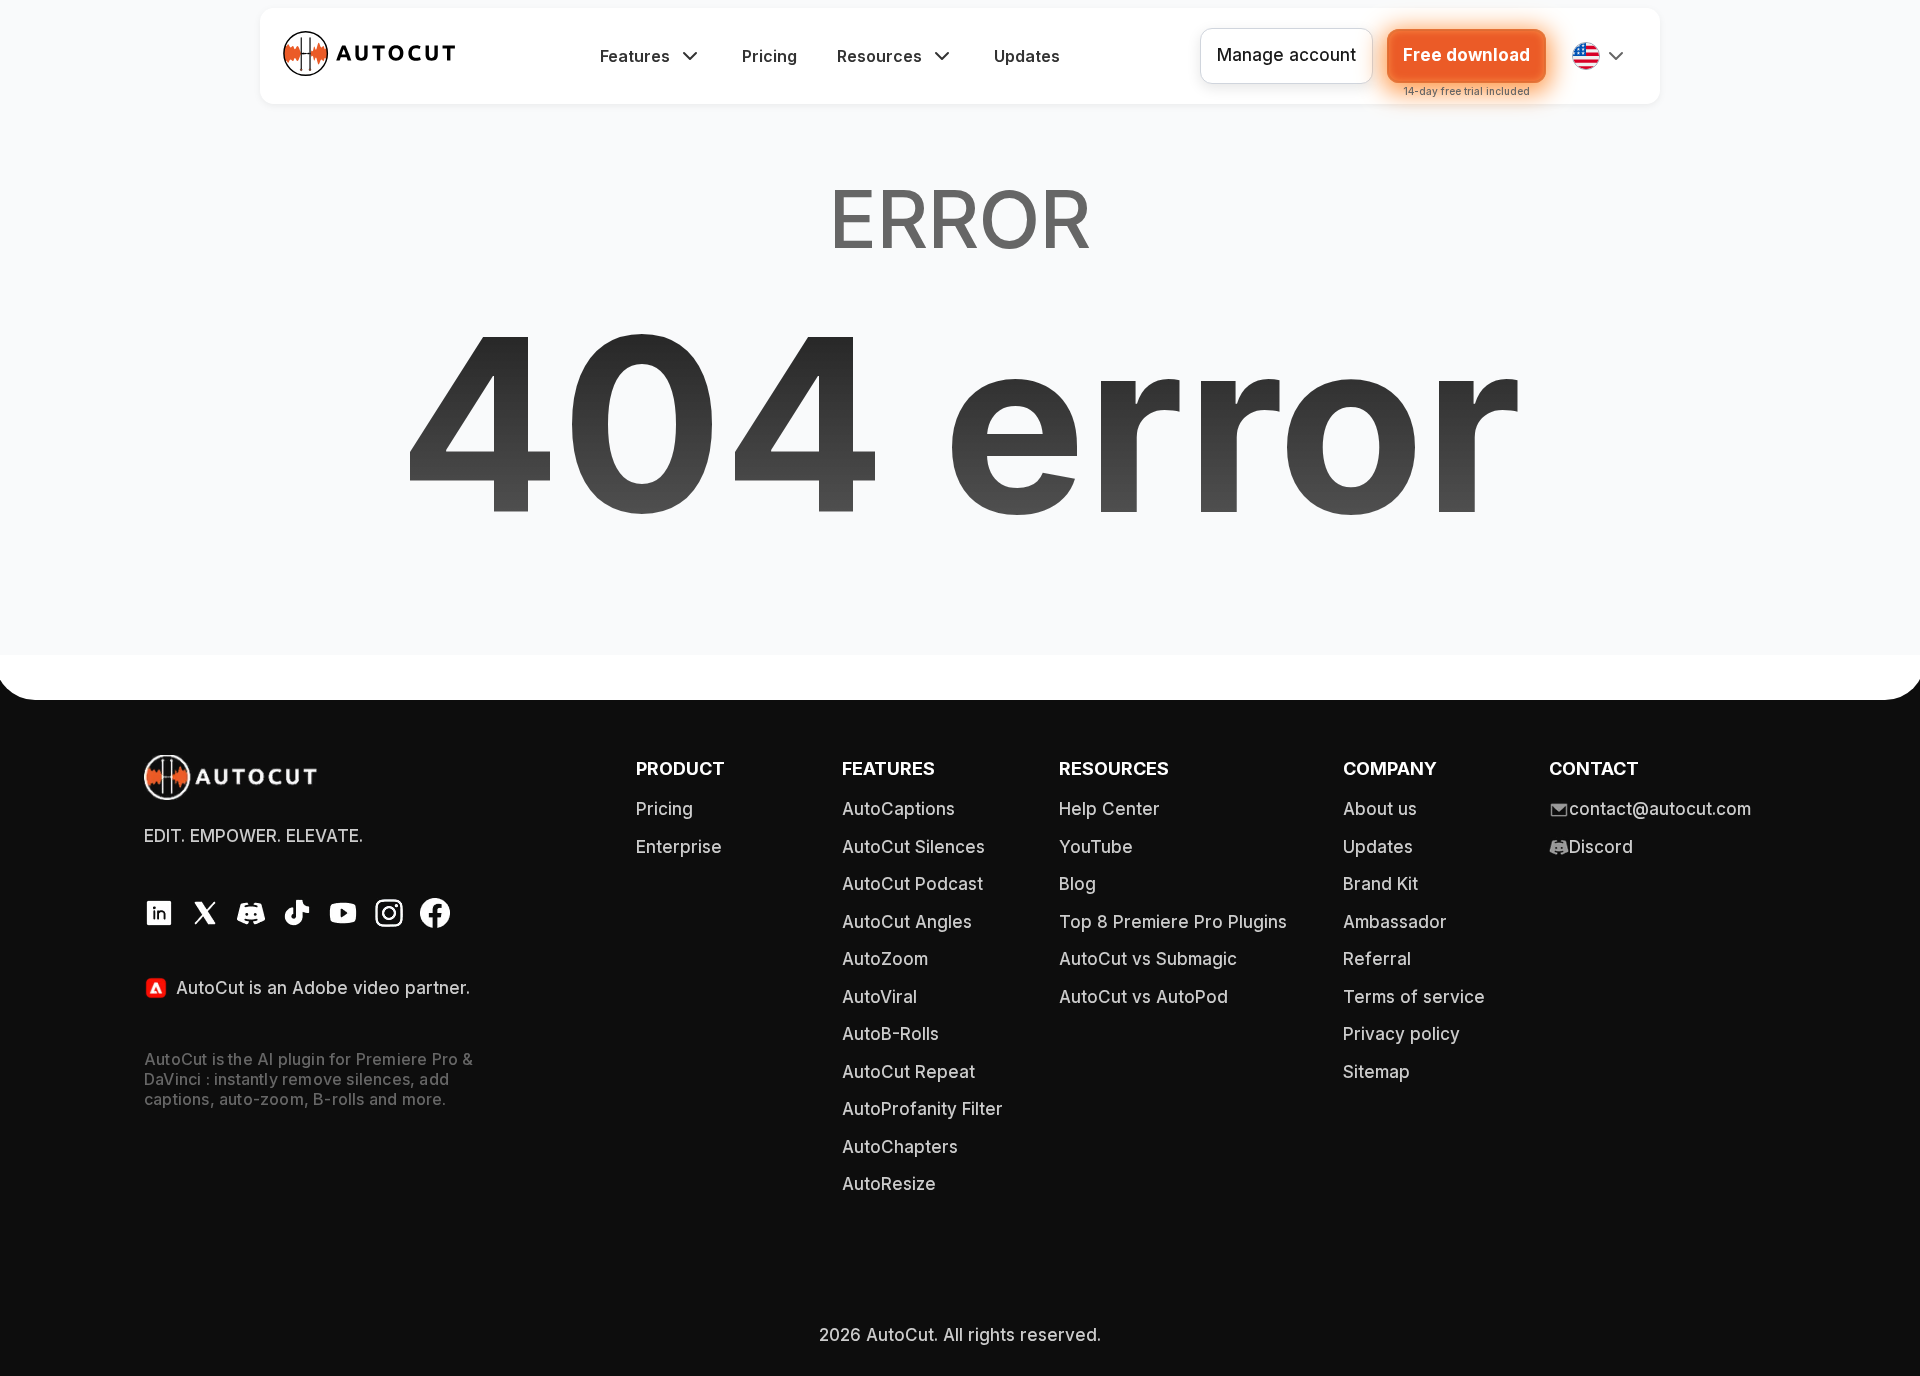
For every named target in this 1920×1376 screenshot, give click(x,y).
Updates (1027, 56)
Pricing (769, 56)
